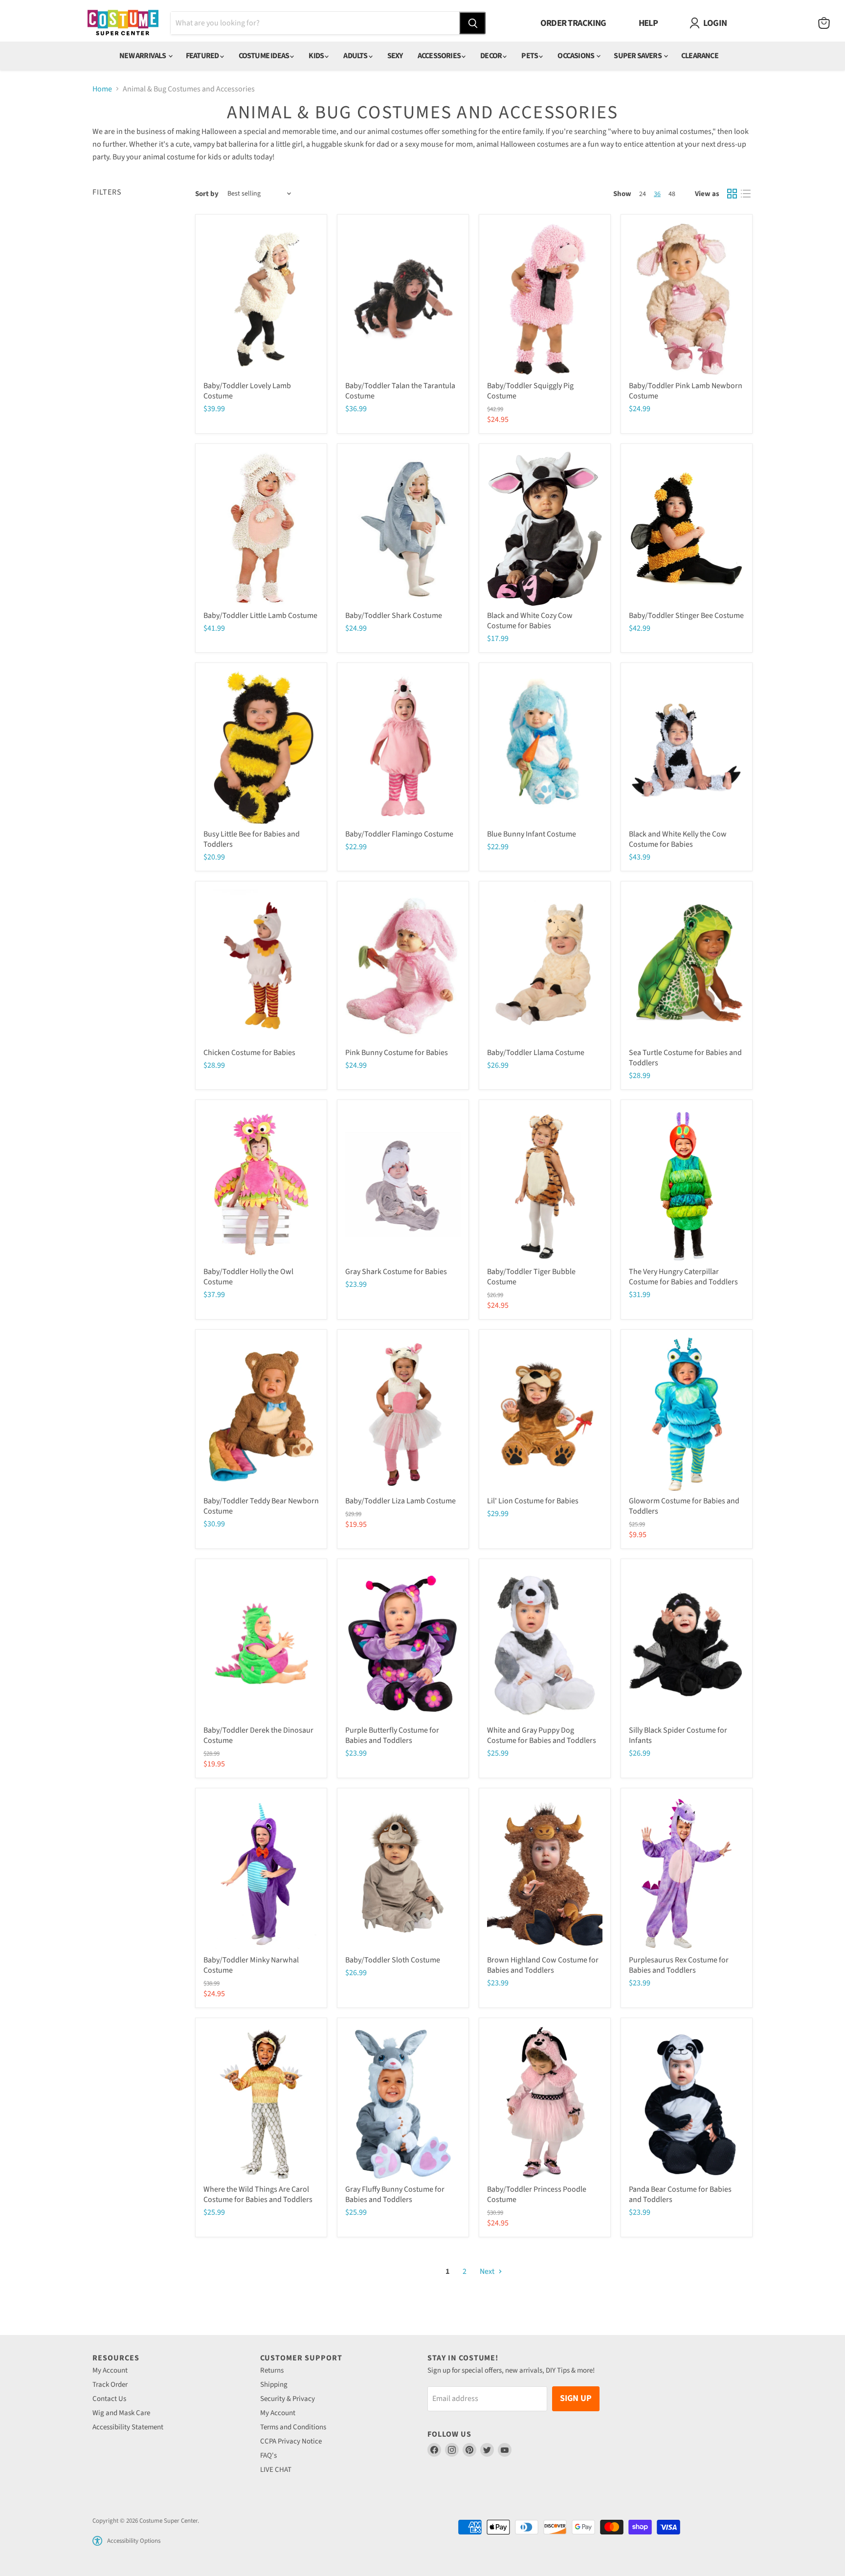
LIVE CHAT (276, 2470)
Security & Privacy (288, 2399)
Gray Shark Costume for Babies (396, 1272)
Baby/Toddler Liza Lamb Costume (400, 1501)
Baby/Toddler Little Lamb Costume (260, 616)
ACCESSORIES (440, 56)
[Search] (472, 23)
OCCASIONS (576, 56)
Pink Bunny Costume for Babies (397, 1053)
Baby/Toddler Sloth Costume (393, 1960)
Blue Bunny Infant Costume (532, 834)
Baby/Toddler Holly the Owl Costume (248, 1277)
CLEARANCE (700, 56)
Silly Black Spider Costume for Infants (678, 1735)
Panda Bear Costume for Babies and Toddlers (680, 2194)
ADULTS (356, 56)
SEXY (395, 56)
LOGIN (715, 23)
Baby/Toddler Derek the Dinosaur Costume (258, 1735)
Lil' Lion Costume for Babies (533, 1501)
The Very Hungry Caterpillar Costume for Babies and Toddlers (683, 1277)
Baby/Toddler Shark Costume (394, 616)
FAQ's (268, 2455)
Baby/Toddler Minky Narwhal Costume (251, 1965)
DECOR (491, 56)
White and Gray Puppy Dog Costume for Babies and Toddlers (542, 1735)
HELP (648, 23)
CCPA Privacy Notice (291, 2441)
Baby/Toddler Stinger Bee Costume (686, 616)
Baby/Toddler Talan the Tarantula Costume (400, 391)
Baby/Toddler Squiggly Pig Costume (530, 391)
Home (102, 89)
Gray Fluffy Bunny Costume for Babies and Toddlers (395, 2194)
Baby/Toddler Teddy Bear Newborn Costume (261, 1506)
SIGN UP (576, 2398)
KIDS (317, 56)
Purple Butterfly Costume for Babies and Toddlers (392, 1735)
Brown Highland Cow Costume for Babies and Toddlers (543, 1965)
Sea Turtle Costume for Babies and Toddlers (685, 1058)
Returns (272, 2370)
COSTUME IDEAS (265, 56)
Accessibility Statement (128, 2427)
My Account (110, 2370)
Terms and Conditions (293, 2427)
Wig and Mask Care (121, 2413)
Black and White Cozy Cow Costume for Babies (530, 621)
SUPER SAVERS (638, 56)
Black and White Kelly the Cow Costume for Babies (678, 839)
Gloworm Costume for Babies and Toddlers (684, 1506)
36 (657, 194)
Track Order (110, 2385)
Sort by (207, 194)
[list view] (746, 194)
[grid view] (732, 194)
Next (488, 2271)
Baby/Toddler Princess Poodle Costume (537, 2194)
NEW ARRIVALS (143, 56)
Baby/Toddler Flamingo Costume (399, 834)
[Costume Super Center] (123, 23)
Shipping (274, 2385)
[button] (97, 2541)
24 (643, 194)
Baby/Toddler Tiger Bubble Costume (531, 1277)
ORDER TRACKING (573, 23)
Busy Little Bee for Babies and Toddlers (252, 839)
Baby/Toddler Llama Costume (536, 1053)
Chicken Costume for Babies (249, 1053)
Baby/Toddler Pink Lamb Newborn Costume (686, 391)
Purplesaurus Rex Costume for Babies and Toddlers (679, 1965)
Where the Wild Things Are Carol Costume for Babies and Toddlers (258, 2194)
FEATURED (203, 56)
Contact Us (109, 2399)
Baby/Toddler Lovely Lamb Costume (247, 391)
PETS (530, 56)
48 (672, 194)
